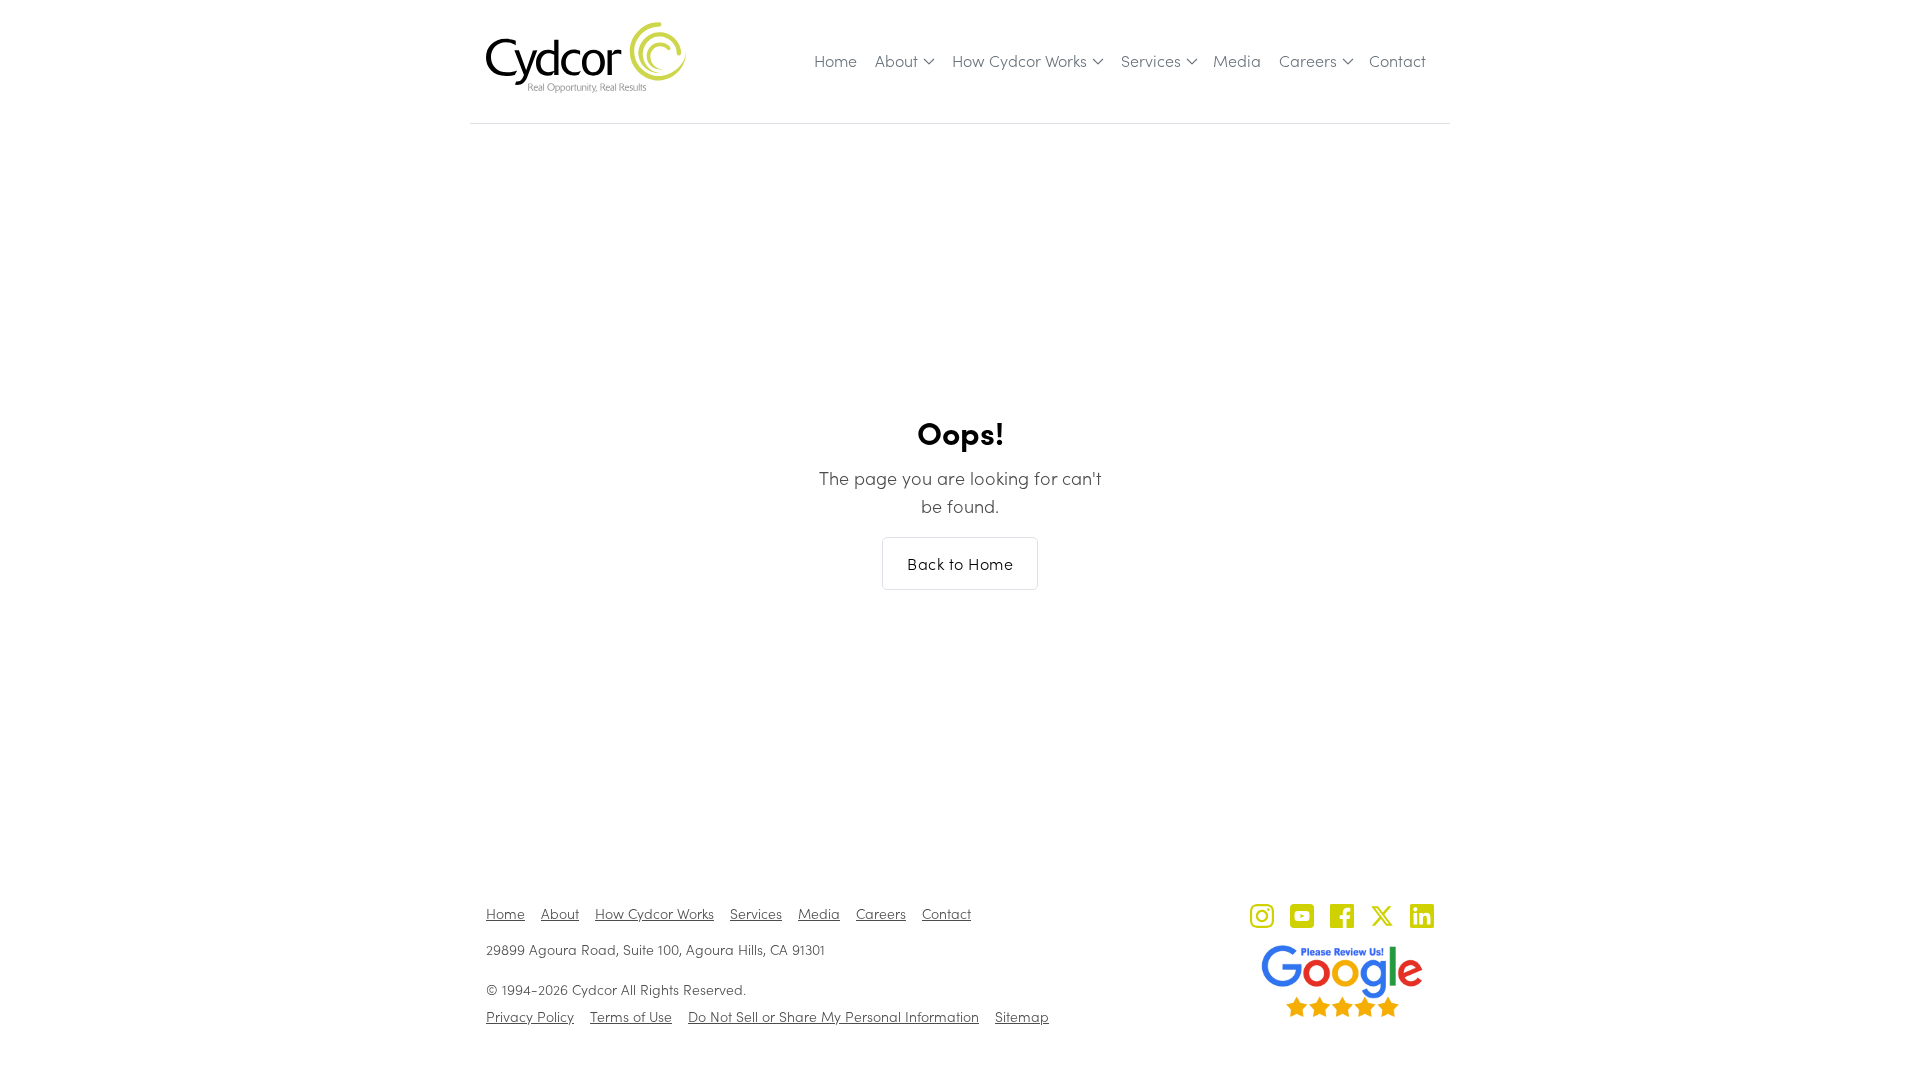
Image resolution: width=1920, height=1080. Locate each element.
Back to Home (960, 563)
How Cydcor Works (1019, 60)
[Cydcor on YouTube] (1302, 918)
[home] (586, 57)
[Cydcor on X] (1382, 918)
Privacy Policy (530, 1016)
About (896, 60)
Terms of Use (631, 1016)
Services (1151, 60)
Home (835, 60)
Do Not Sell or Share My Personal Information (833, 1016)
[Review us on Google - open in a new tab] (1342, 981)
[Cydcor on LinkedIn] (1422, 918)
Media (1237, 60)
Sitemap (1022, 1016)
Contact (1397, 60)
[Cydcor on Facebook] (1342, 918)
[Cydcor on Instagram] (1262, 918)
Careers (1308, 60)
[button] (903, 61)
